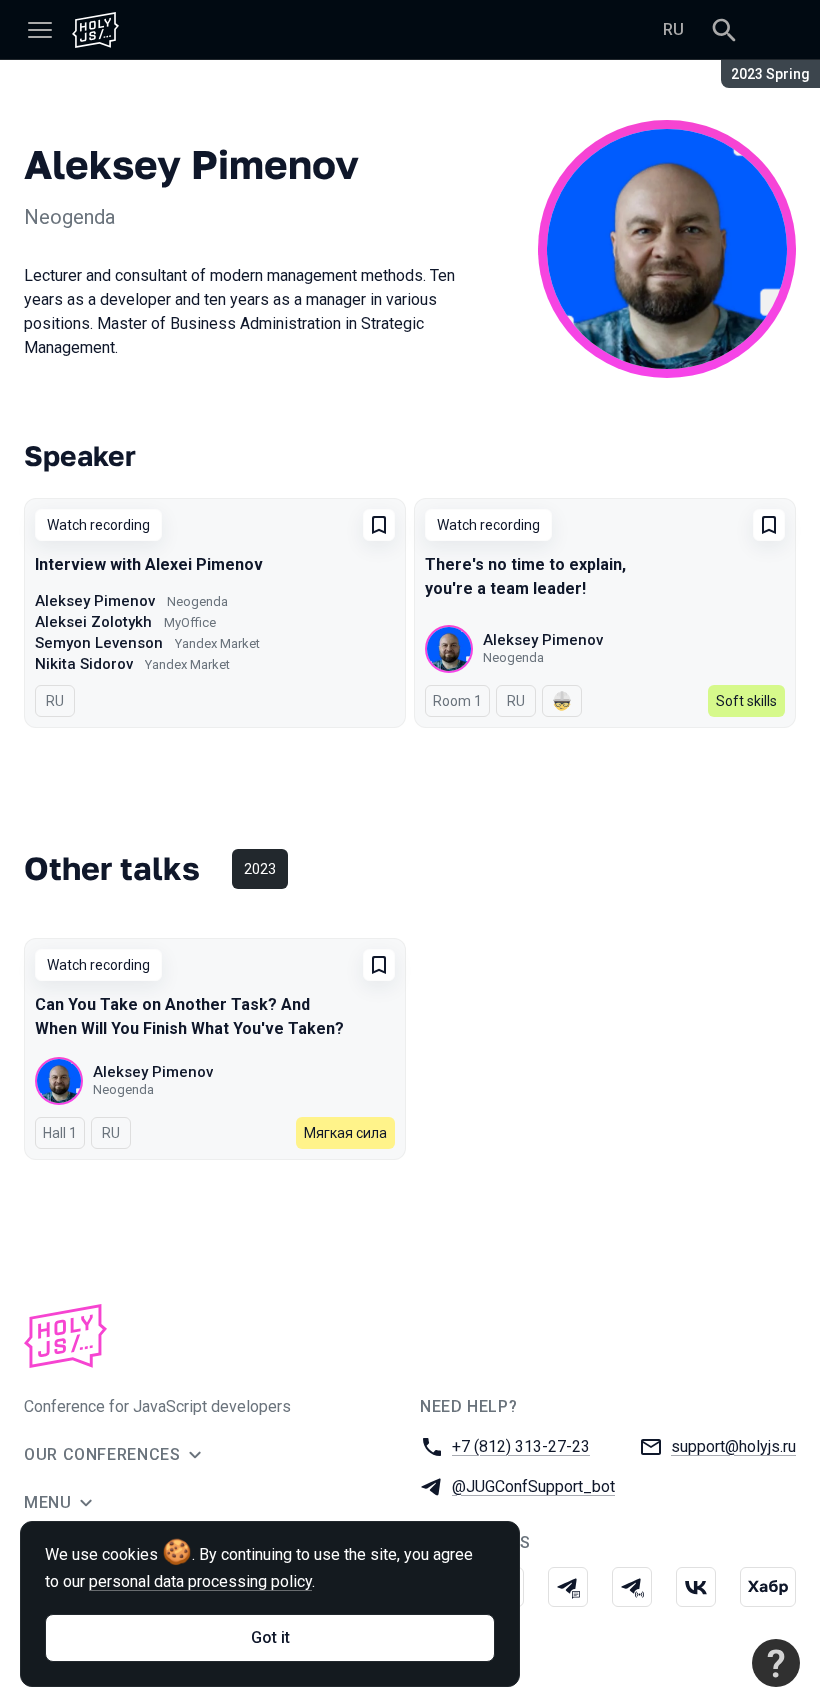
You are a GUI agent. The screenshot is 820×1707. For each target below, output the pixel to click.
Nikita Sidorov (84, 664)
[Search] (724, 30)
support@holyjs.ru (733, 1446)
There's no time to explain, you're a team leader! (525, 576)
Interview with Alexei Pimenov (149, 564)
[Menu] (40, 30)
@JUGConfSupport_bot (533, 1486)
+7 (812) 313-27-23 (521, 1446)
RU (673, 29)
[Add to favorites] (379, 525)
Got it (270, 1637)
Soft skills (746, 701)
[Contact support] (776, 1663)
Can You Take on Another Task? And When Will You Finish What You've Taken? (189, 1016)
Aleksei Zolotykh (93, 622)
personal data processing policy (200, 1581)
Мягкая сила (345, 1133)
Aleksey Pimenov (95, 601)
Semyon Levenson (99, 643)
